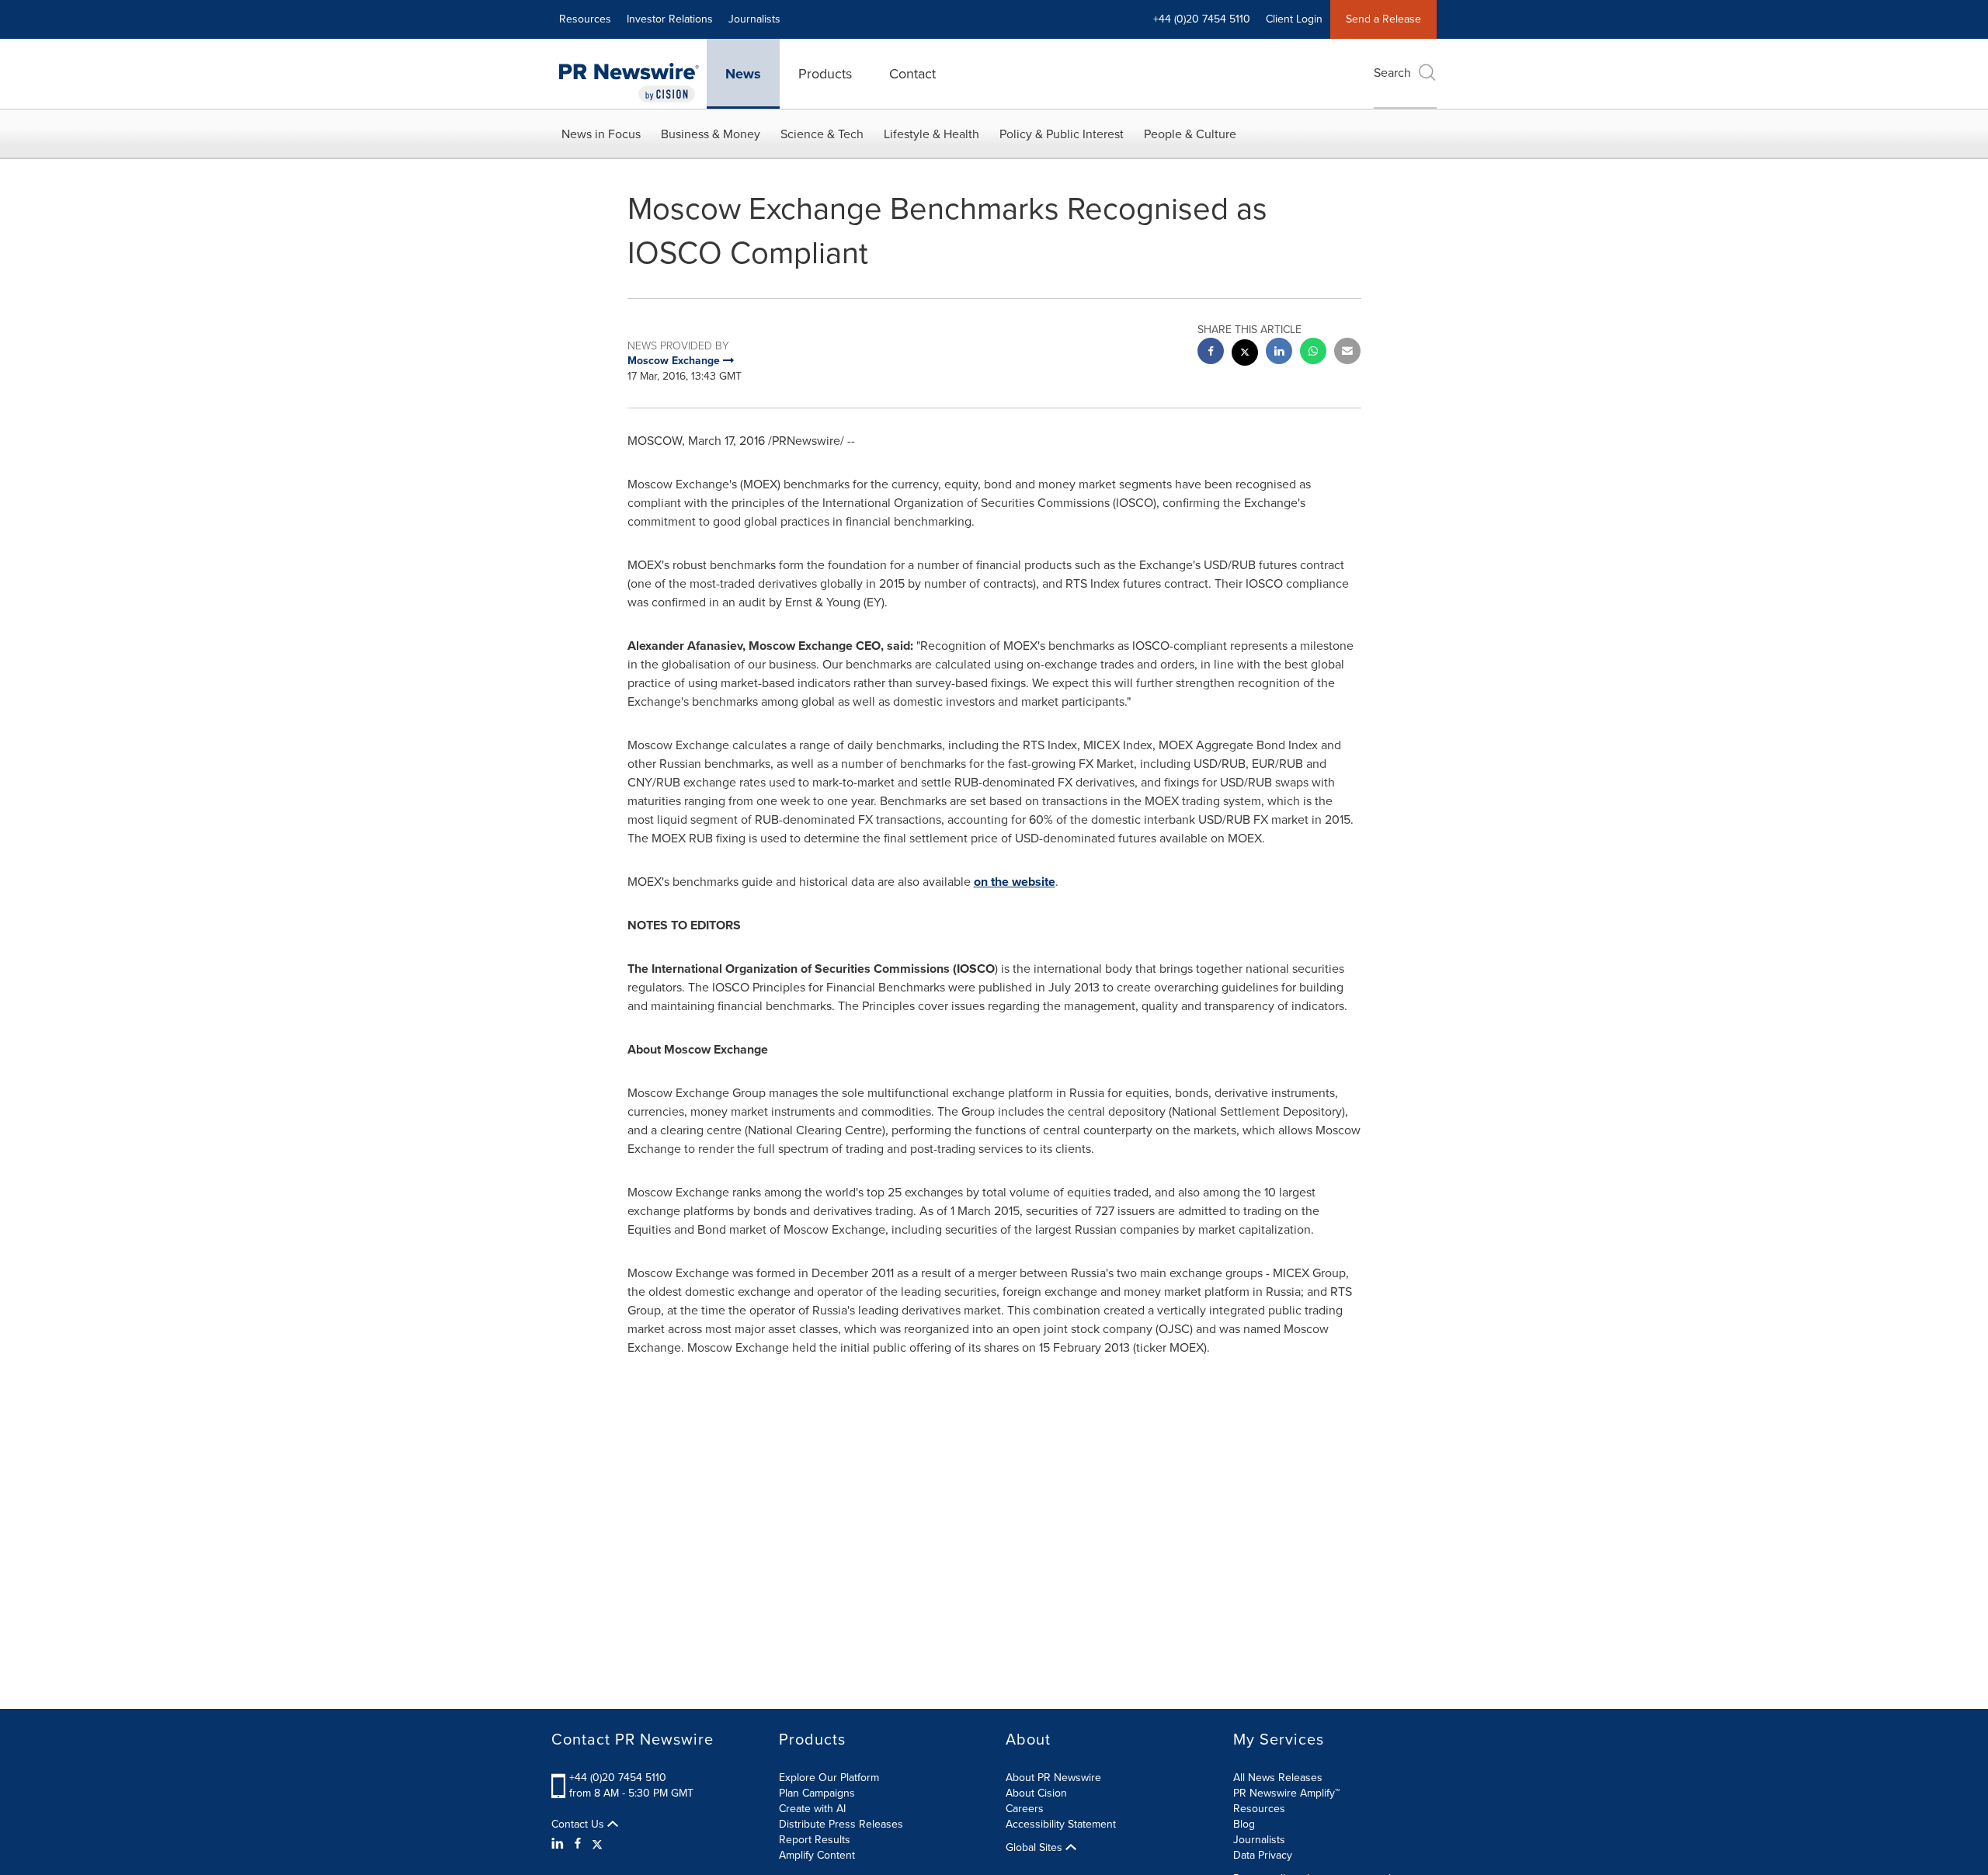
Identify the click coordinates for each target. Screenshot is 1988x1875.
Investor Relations (670, 19)
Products (825, 74)
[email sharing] (1347, 353)
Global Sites (1036, 1848)
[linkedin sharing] (1279, 353)
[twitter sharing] (1245, 354)
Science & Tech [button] (822, 134)
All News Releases (1278, 1778)
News (743, 74)
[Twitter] (597, 1844)
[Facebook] (578, 1844)
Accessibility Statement (1061, 1824)
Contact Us (579, 1825)
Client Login (1294, 19)
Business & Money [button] (711, 134)
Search (1392, 73)
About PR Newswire (1053, 1778)
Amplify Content (817, 1855)
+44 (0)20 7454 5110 (618, 1778)
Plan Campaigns (817, 1793)
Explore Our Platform (829, 1778)
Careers (1025, 1809)
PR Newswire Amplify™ (1286, 1793)
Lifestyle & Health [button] (931, 134)
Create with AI (812, 1809)
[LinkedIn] (560, 1844)
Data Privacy (1263, 1855)
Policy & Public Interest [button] (1062, 134)
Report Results (815, 1840)
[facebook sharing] (1211, 353)
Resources (585, 19)
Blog (1244, 1824)
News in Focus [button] (601, 134)
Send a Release (1383, 19)
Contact (912, 74)
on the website (1015, 882)
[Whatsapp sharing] (1313, 353)
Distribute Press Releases (841, 1824)
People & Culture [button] (1190, 134)
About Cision (1036, 1793)
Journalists (754, 19)
